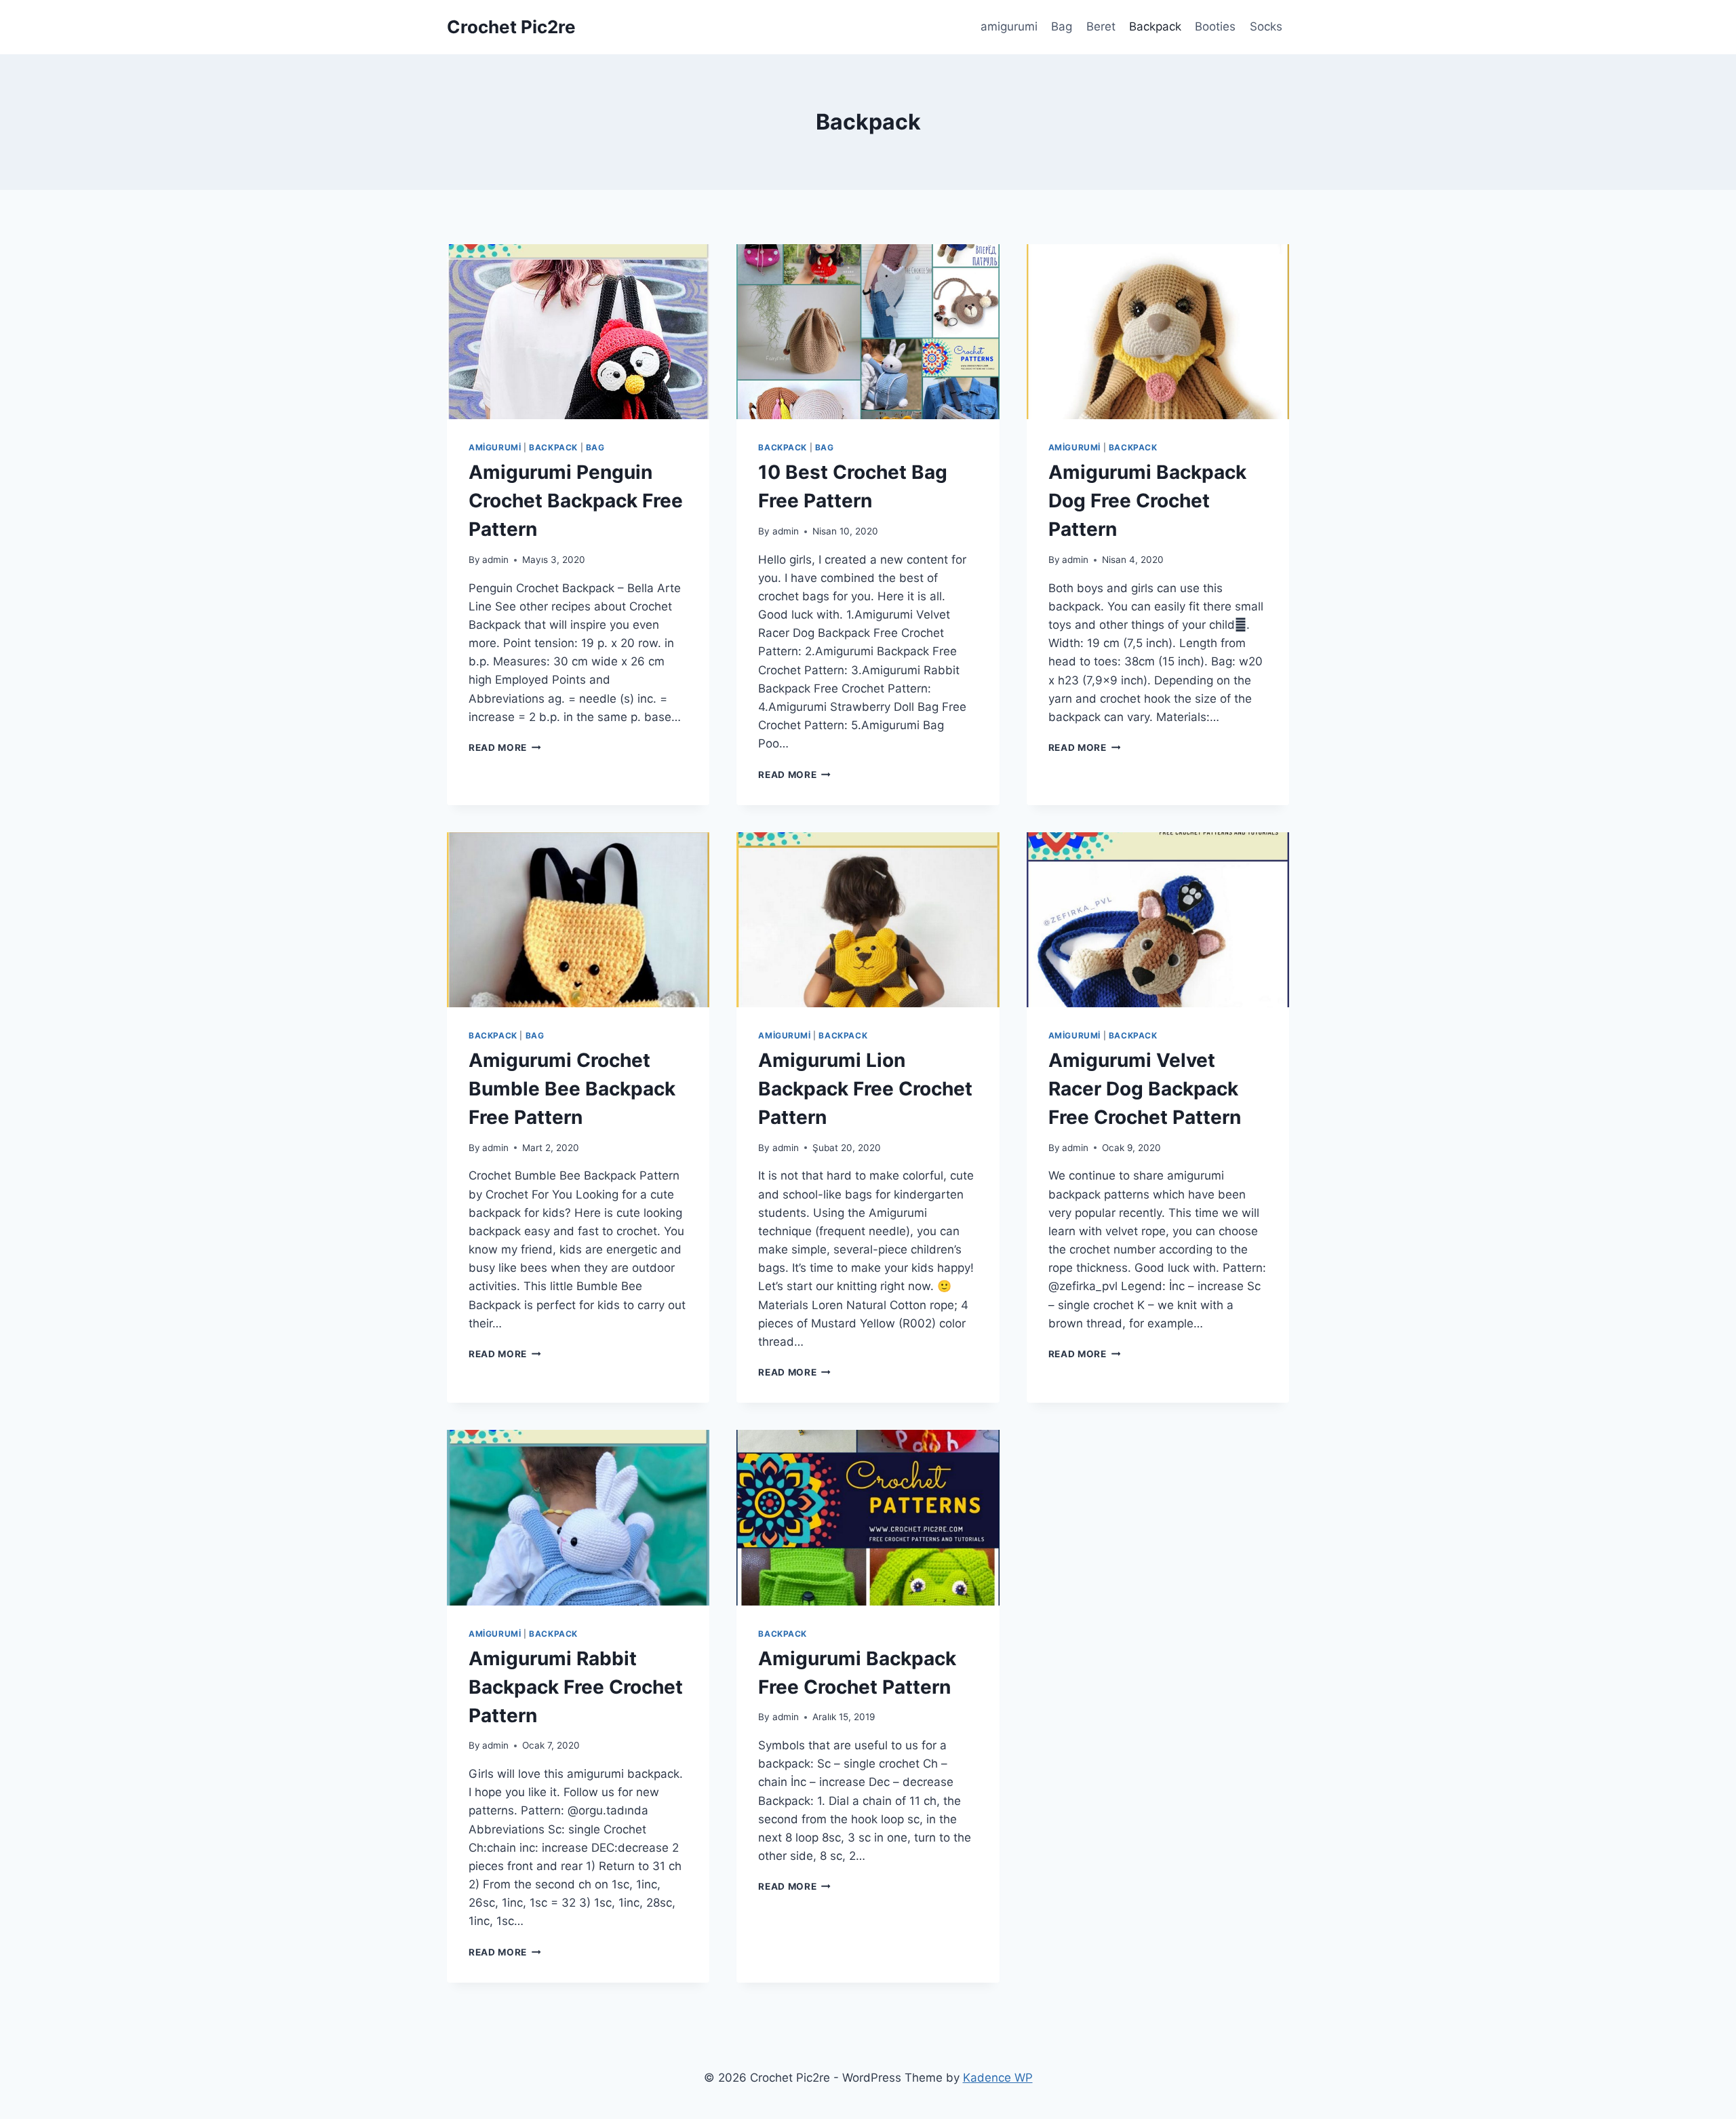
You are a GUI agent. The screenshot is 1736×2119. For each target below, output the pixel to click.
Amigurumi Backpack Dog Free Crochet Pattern (1147, 501)
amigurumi (1009, 26)
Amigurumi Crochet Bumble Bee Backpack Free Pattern (572, 1089)
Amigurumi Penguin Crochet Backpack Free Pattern (576, 501)
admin (495, 560)
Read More (505, 747)
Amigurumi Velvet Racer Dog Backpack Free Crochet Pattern (1145, 1089)
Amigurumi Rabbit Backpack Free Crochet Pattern (576, 1687)
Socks (1266, 26)
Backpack (1155, 26)
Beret (1101, 26)
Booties (1215, 26)
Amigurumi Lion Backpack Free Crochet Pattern (865, 1089)
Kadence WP (998, 2078)
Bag (1062, 26)
